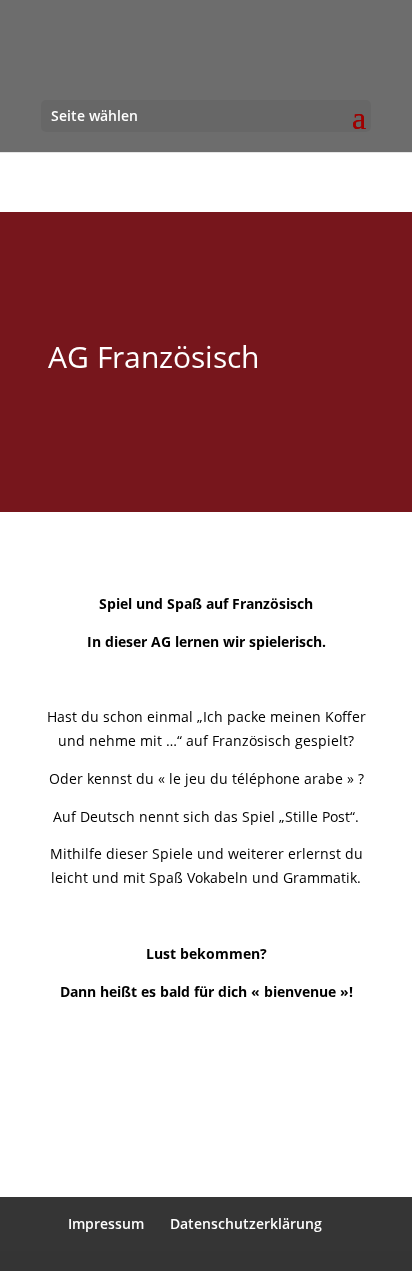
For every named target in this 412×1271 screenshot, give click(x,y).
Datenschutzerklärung (246, 1223)
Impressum (106, 1223)
